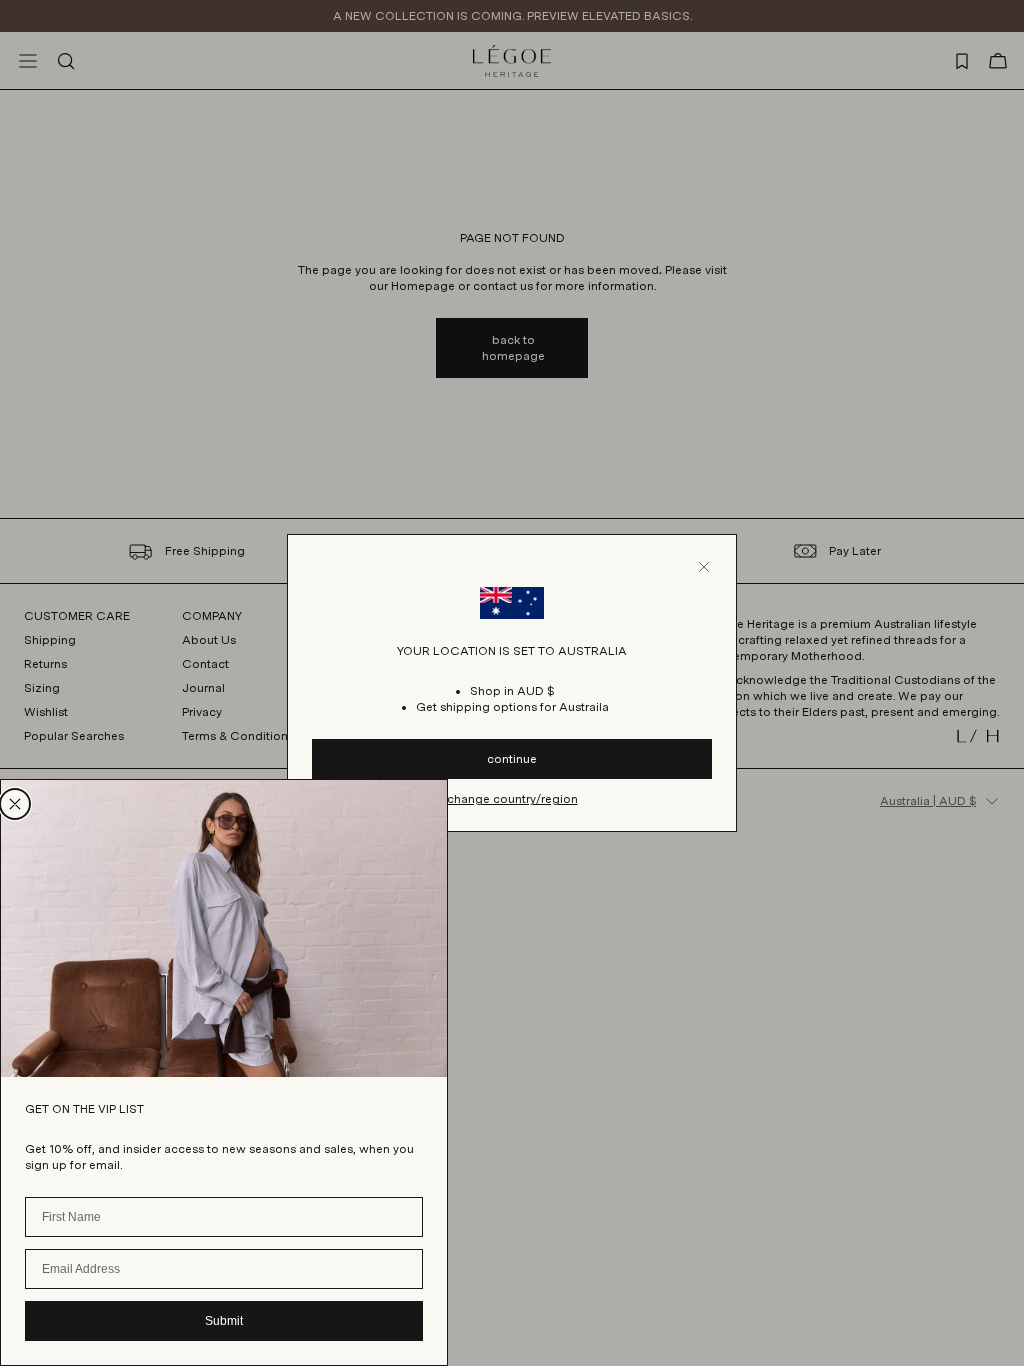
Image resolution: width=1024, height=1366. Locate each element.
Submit (224, 1321)
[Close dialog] (15, 804)
